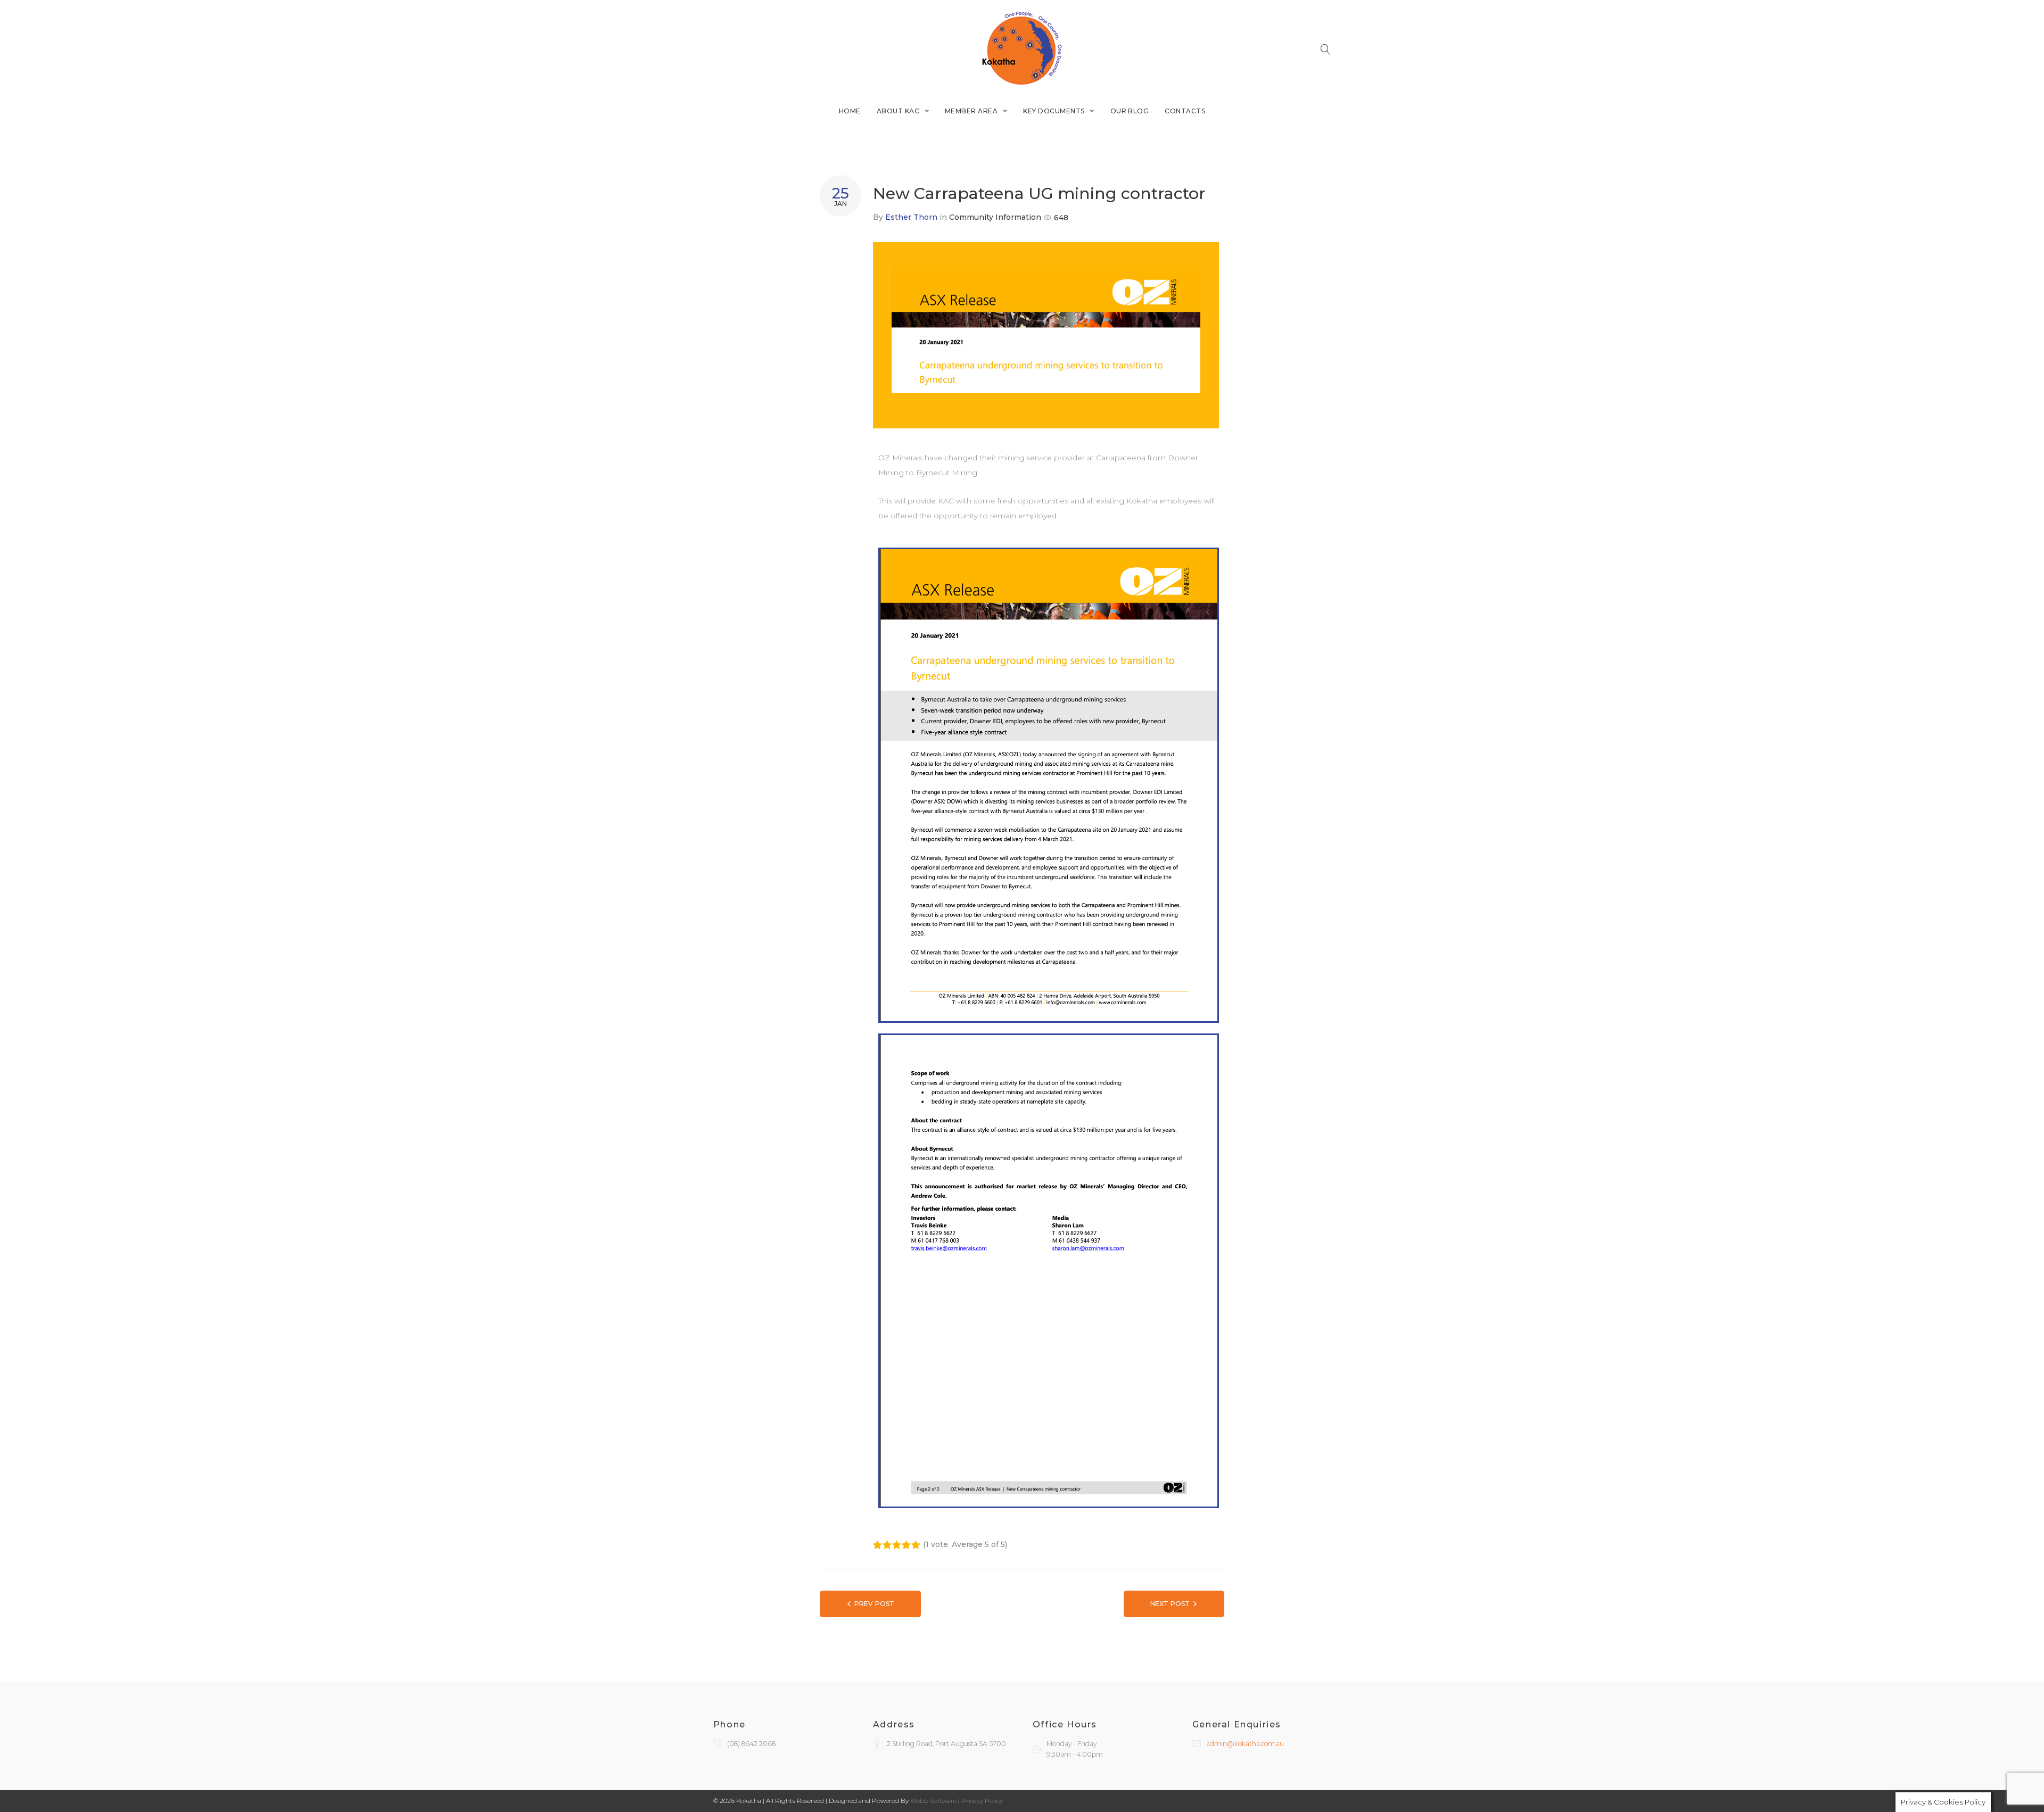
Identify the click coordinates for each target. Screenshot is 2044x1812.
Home (850, 111)
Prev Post (874, 1604)
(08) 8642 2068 (751, 1744)
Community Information (995, 217)
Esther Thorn (911, 217)
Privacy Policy (982, 1801)
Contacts (1185, 111)
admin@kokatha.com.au (1245, 1744)
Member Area (971, 111)
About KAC (898, 111)
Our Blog (1130, 111)
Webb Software (933, 1801)
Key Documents (1054, 111)
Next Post (1170, 1604)
